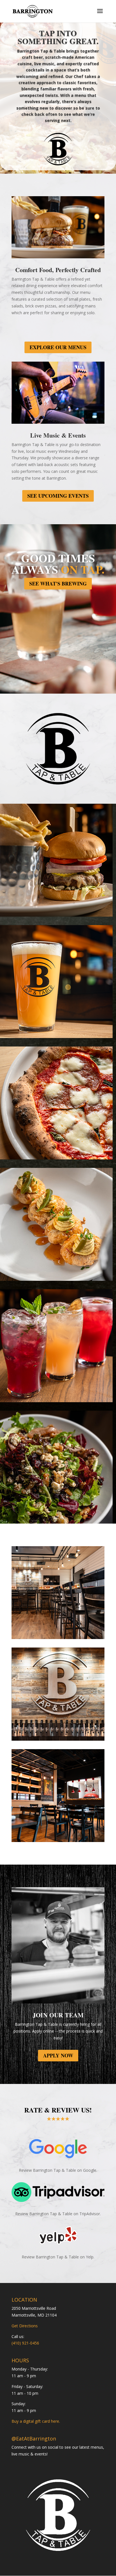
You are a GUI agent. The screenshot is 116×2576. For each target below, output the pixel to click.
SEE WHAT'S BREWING (58, 584)
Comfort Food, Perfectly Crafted (58, 270)
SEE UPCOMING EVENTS (58, 496)
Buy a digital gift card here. (36, 2421)
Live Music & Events (58, 435)
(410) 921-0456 (25, 2343)
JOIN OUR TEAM (58, 2015)
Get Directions (25, 2326)
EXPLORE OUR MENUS (58, 347)
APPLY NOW (58, 2055)
